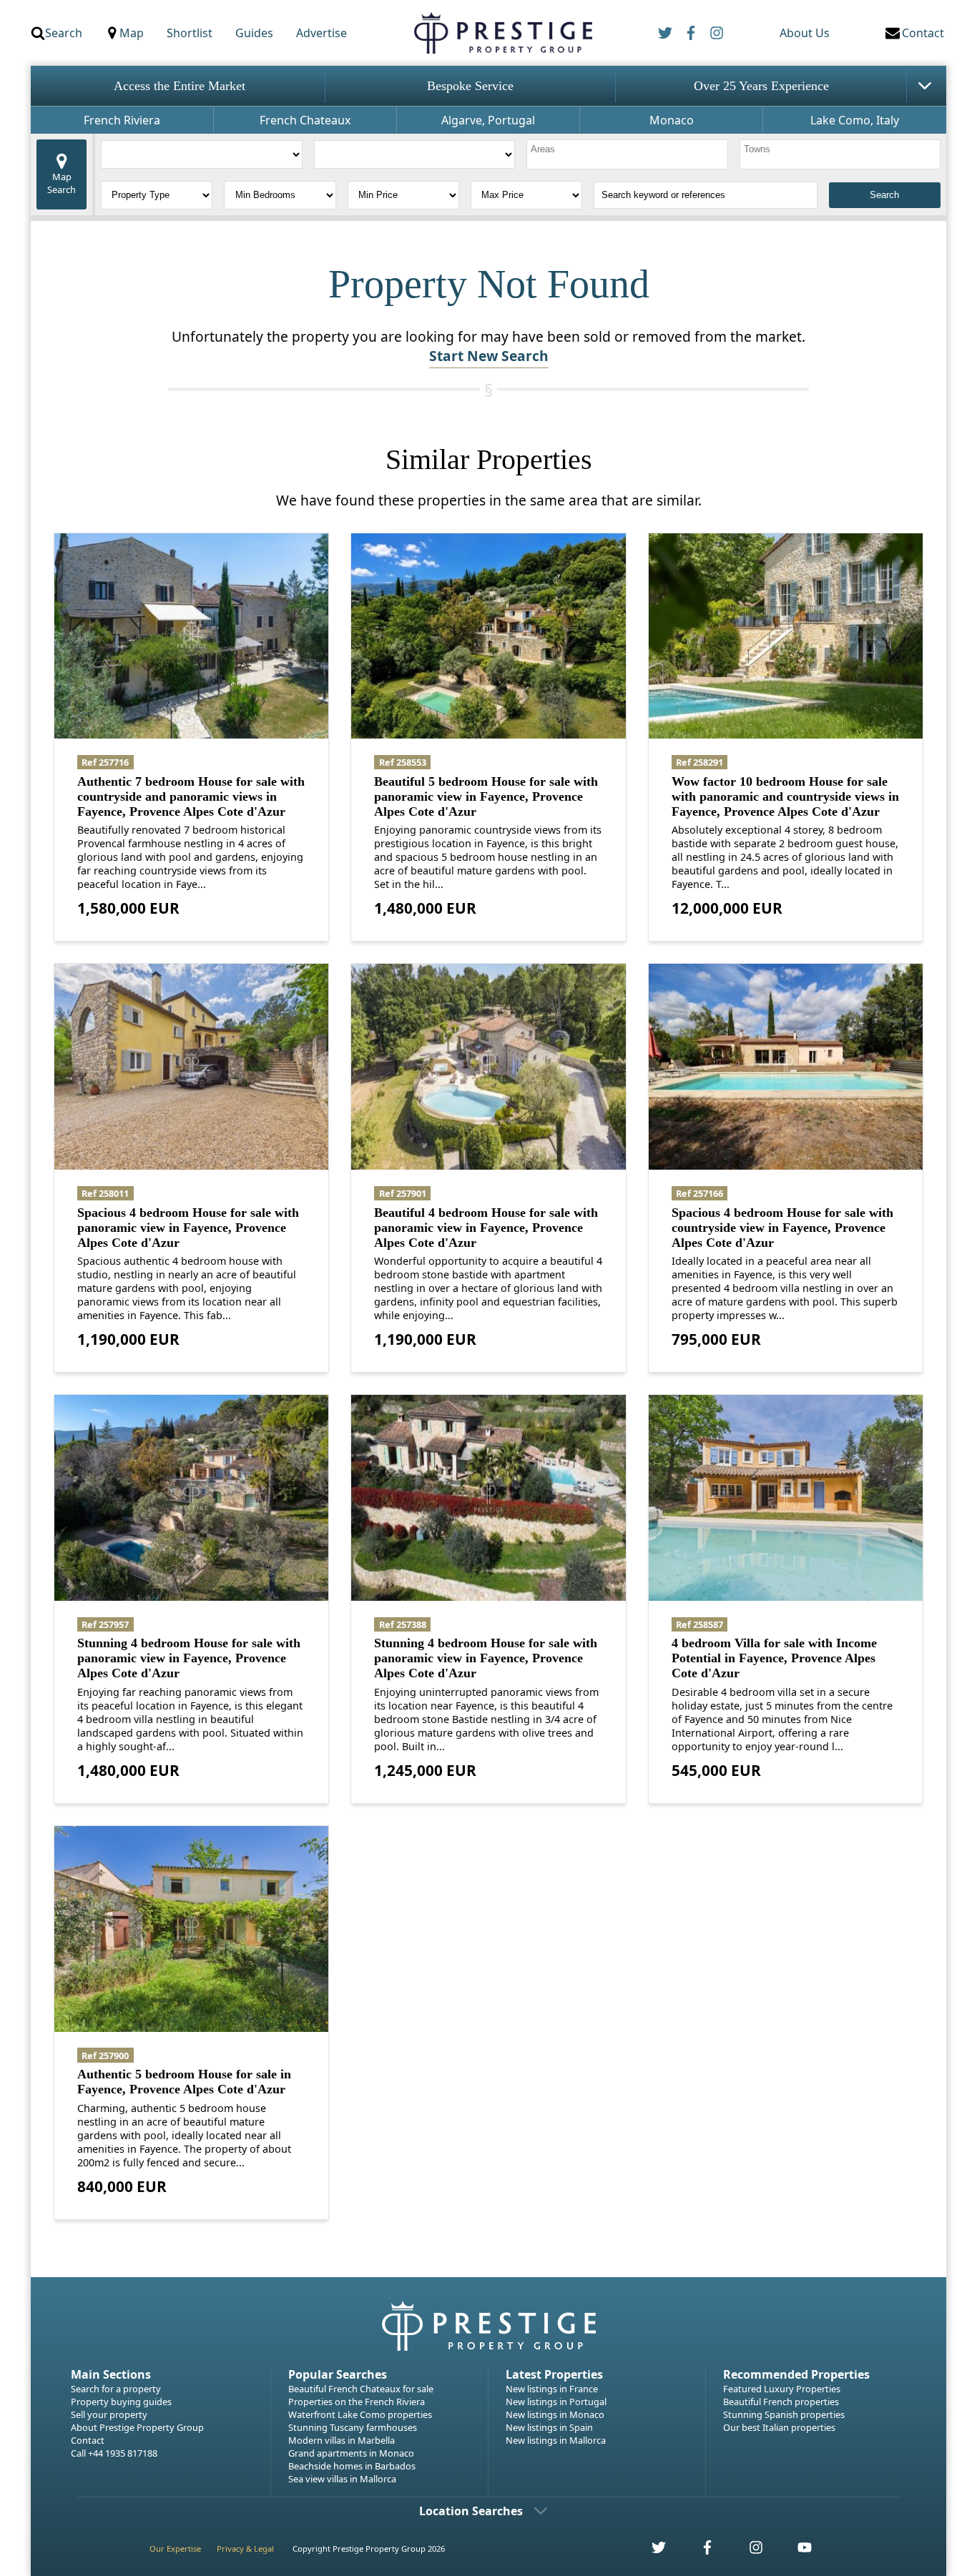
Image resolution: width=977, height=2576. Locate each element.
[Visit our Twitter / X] (651, 2551)
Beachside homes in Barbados (352, 2466)
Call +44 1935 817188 (114, 2453)
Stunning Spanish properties (784, 2414)
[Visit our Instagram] (748, 2551)
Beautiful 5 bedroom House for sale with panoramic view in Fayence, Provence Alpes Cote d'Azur (486, 796)
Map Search (62, 183)
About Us (805, 33)
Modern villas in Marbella (342, 2440)
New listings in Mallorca (556, 2440)
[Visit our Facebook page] (699, 2551)
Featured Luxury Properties (782, 2389)
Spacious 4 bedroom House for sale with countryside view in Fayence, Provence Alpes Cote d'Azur (782, 1228)
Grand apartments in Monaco (351, 2453)
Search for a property (116, 2389)
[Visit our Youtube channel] (796, 2551)
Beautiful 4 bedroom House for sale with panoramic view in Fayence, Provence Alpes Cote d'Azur (486, 1228)
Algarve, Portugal (488, 120)
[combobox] (627, 154)
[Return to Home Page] (502, 33)
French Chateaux (305, 120)
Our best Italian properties (779, 2427)
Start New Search (489, 356)
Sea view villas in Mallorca (342, 2479)
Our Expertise (175, 2548)
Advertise (321, 33)
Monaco (672, 120)
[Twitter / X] (665, 33)
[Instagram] (717, 33)
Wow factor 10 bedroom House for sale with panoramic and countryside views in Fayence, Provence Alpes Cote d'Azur (785, 796)
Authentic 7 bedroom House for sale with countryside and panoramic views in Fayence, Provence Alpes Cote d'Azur (191, 796)
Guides (254, 33)
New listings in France (552, 2389)
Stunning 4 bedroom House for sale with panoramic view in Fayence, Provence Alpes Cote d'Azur (189, 1658)
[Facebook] (691, 33)
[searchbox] (629, 154)
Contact (88, 2440)
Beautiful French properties (781, 2402)
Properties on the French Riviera (357, 2402)
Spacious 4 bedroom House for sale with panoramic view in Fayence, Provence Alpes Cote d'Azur (188, 1228)
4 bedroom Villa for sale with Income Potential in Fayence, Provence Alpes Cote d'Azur (774, 1658)
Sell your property (109, 2414)
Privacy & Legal (245, 2548)
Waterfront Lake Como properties (360, 2414)
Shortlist (190, 33)
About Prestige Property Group (137, 2427)
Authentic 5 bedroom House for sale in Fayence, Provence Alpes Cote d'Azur (184, 2082)
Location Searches (471, 2511)
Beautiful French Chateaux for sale (361, 2389)
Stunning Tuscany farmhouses (353, 2427)
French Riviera (122, 120)
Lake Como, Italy (855, 120)
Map (132, 33)
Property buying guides (121, 2402)
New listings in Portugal (556, 2402)
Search (64, 33)
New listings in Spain (549, 2427)
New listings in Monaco (555, 2414)
